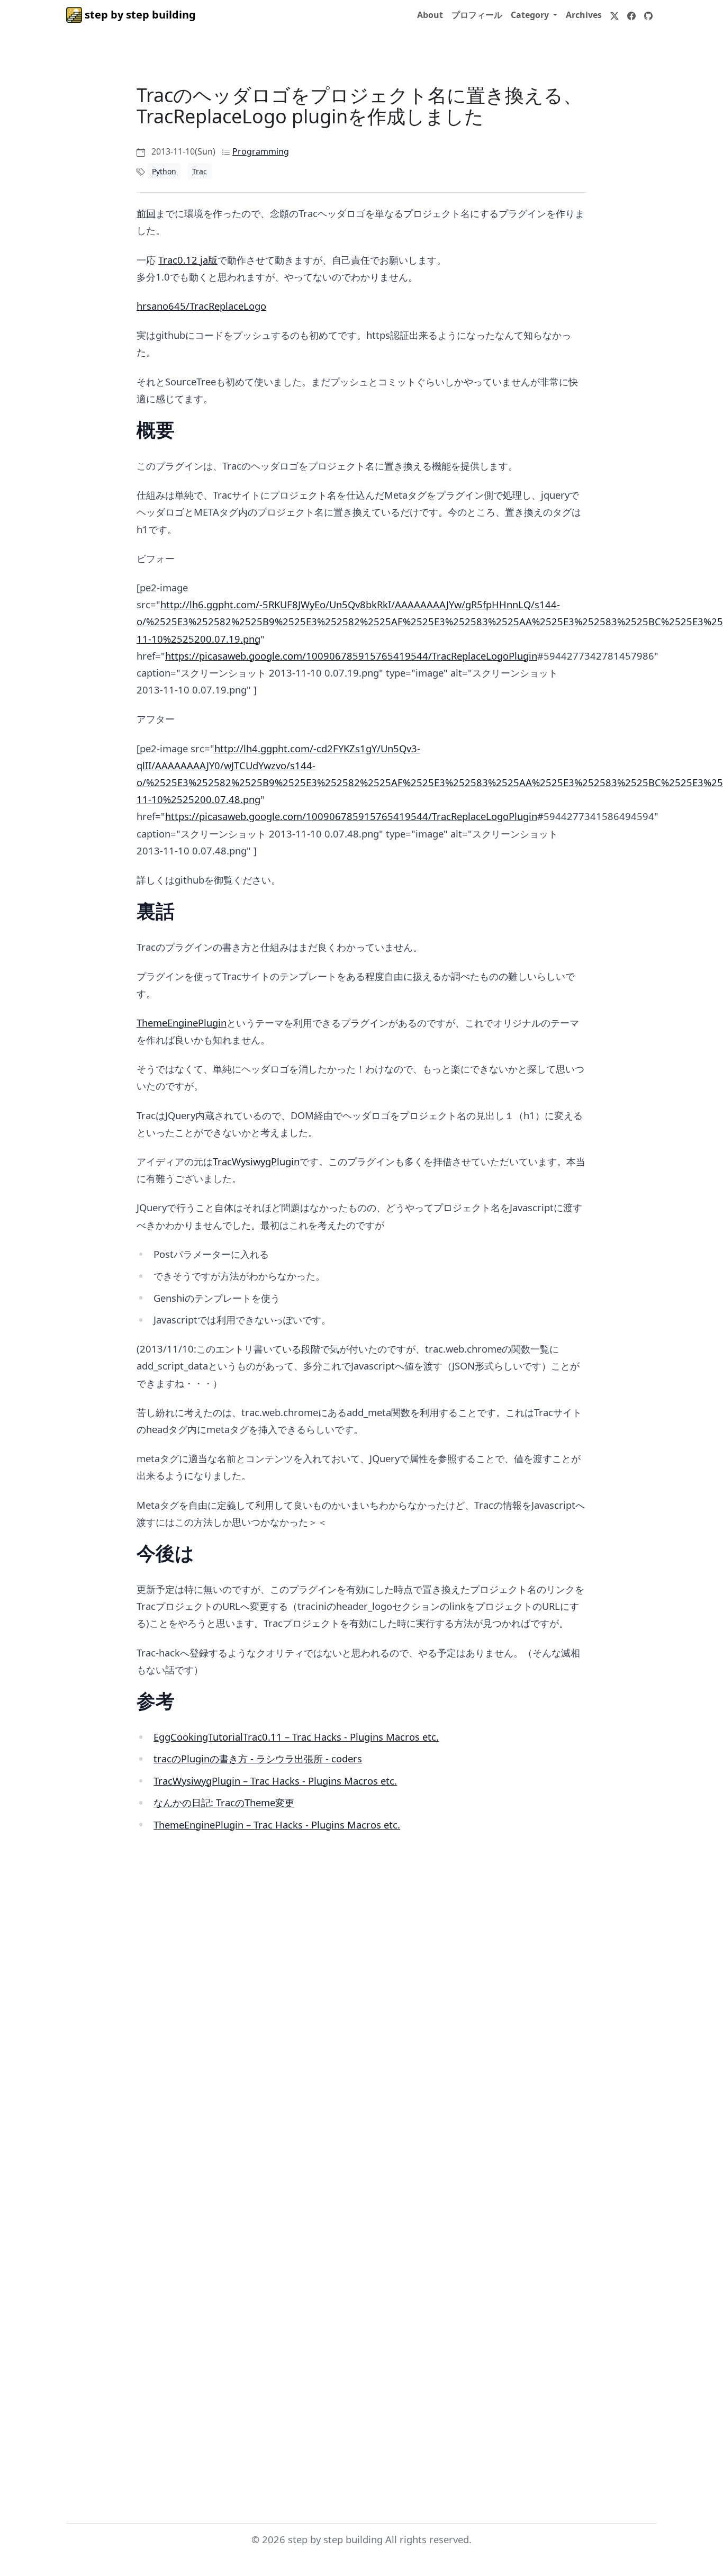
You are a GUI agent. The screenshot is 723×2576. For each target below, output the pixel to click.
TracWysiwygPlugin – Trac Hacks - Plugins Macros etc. (275, 1781)
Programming (261, 151)
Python (164, 171)
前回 (146, 213)
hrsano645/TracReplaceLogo (201, 306)
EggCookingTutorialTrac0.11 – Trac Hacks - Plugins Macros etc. (296, 1737)
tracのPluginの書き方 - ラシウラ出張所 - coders (258, 1758)
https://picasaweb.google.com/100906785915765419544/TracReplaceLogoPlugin (351, 656)
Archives (584, 15)
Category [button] (531, 15)
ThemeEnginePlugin (182, 1023)
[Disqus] (361, 2033)
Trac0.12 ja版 (188, 260)
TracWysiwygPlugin (256, 1161)
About (430, 15)
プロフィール (477, 15)
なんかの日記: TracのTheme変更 (224, 1802)
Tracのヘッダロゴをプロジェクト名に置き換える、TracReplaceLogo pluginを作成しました (359, 106)
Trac (200, 171)
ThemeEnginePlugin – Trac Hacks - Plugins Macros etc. (277, 1825)
